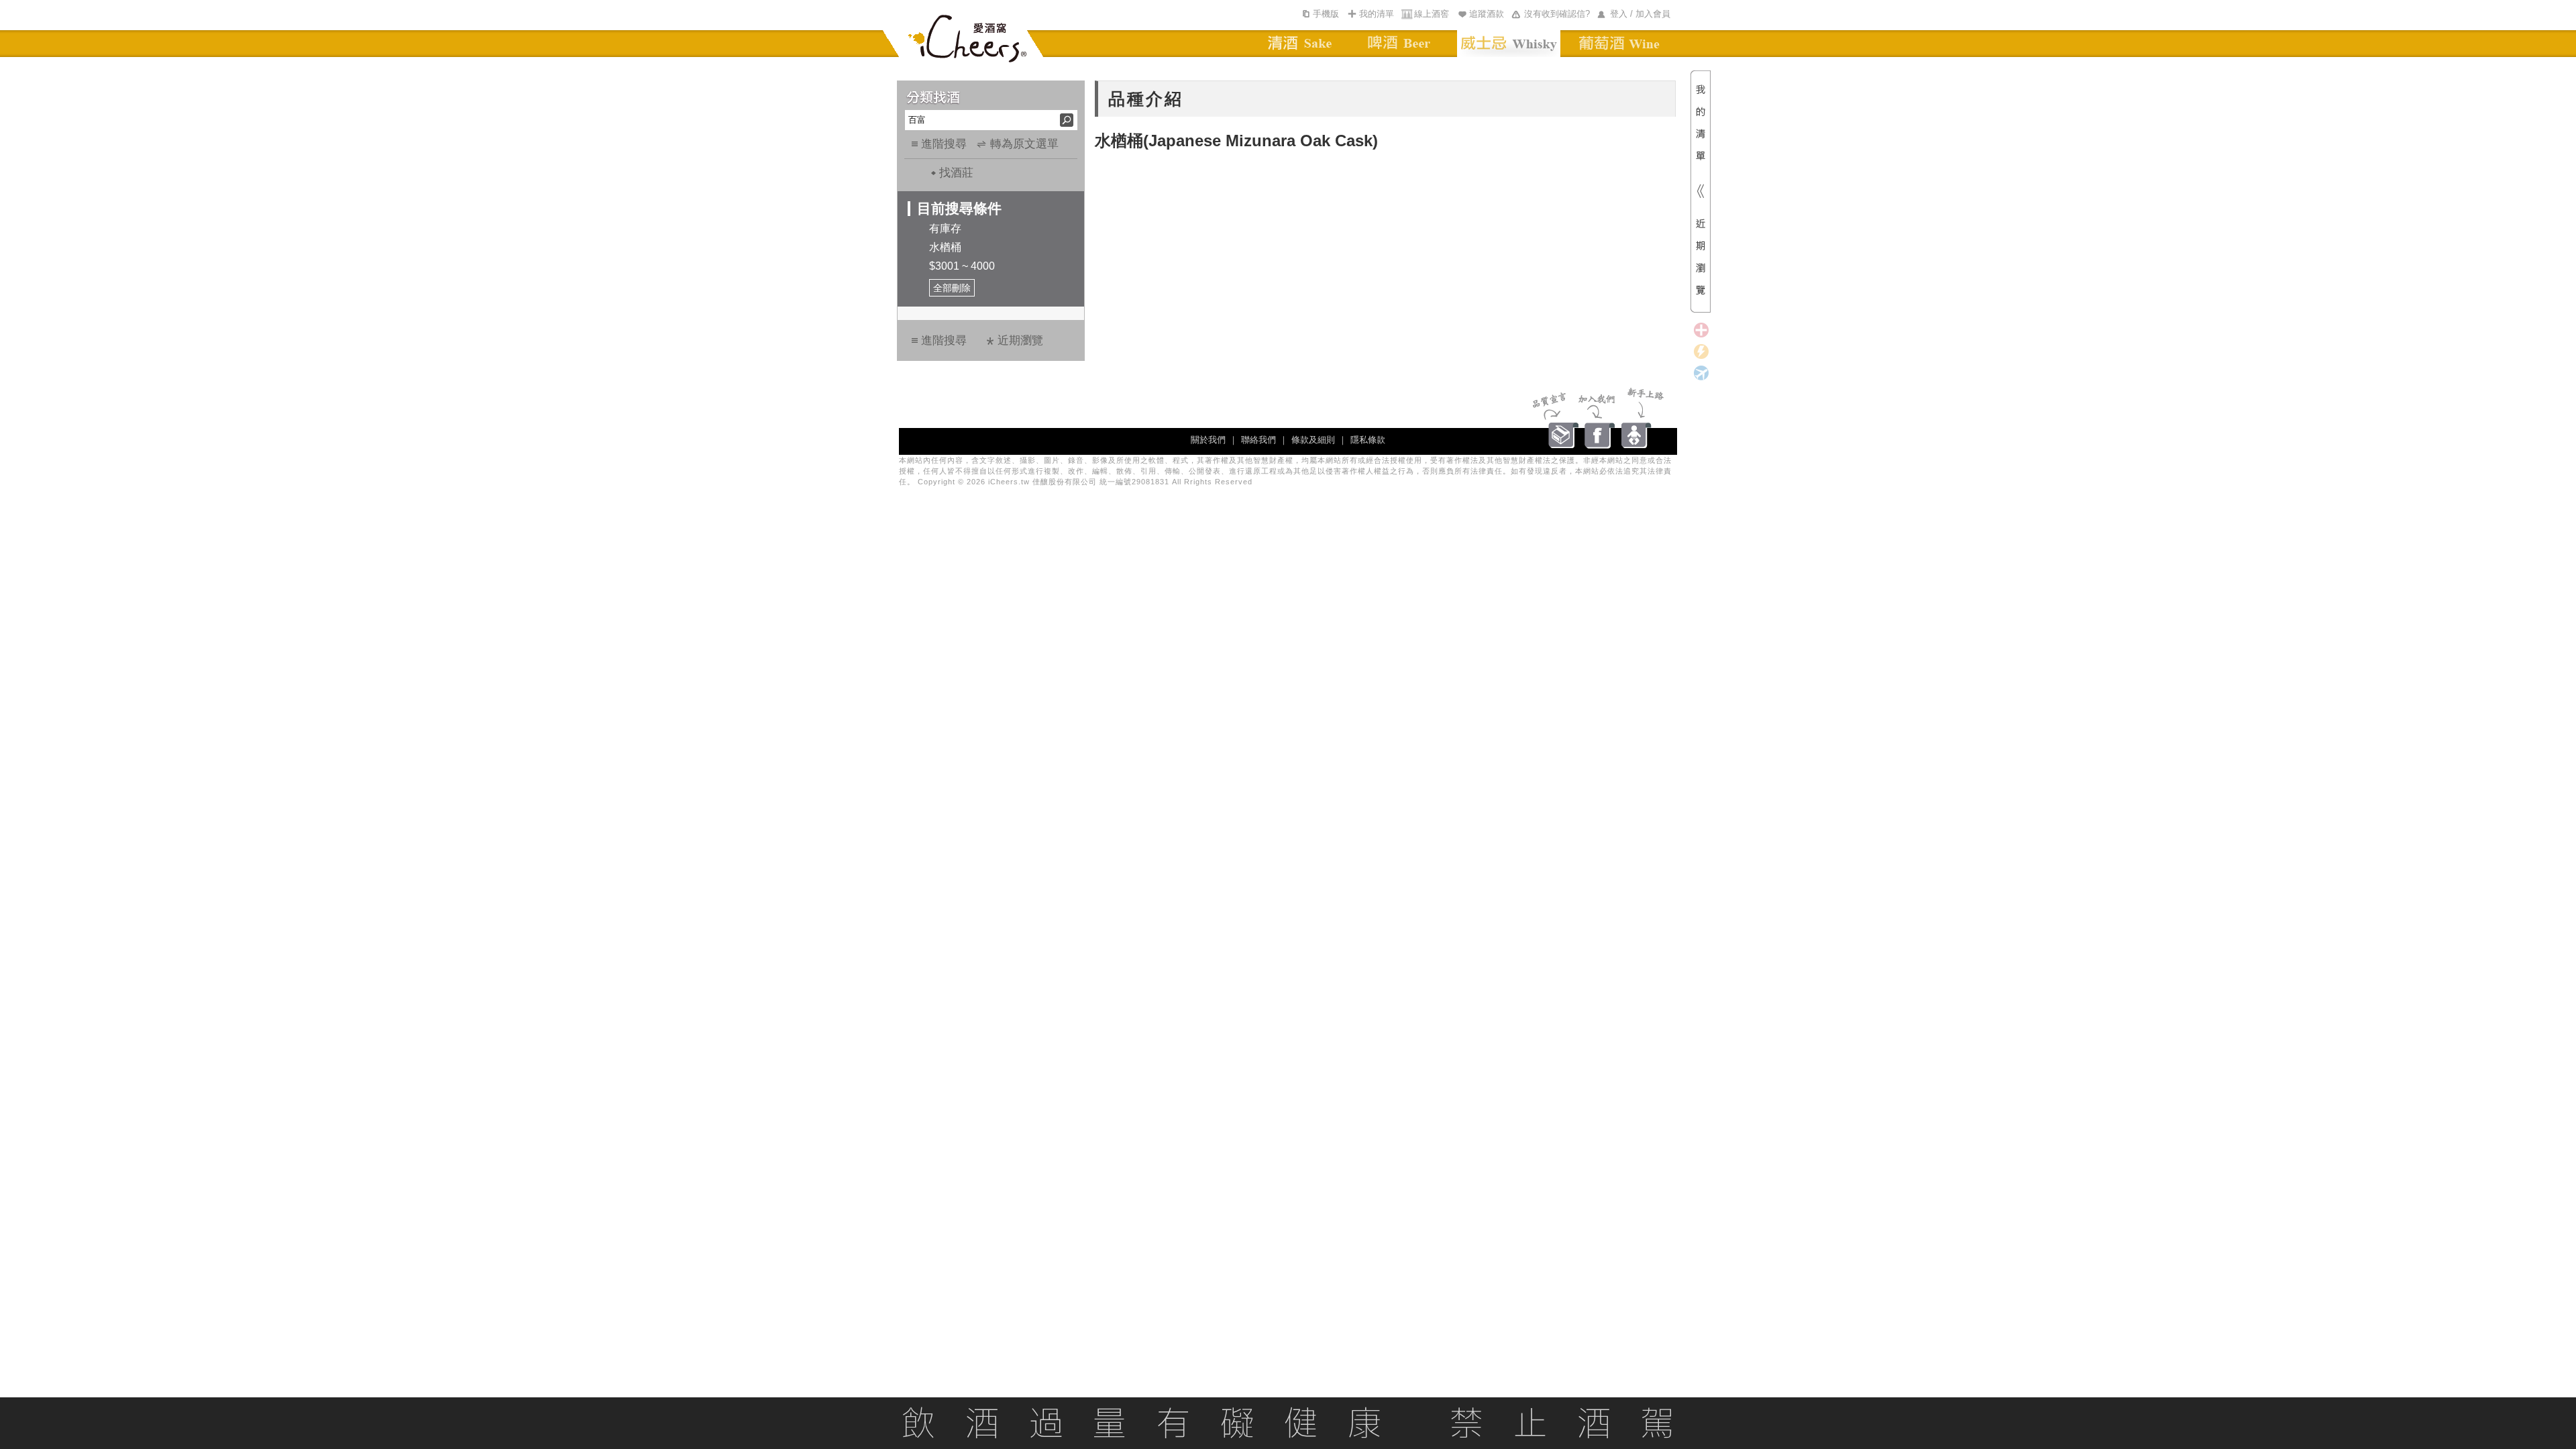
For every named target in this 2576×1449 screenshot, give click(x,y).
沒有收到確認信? (1557, 14)
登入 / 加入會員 (1640, 14)
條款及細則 (1313, 440)
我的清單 (1377, 14)
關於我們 (1208, 440)
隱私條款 (1368, 440)
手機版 (1326, 14)
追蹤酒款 (1487, 14)
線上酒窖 (1432, 14)
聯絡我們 (1258, 440)
